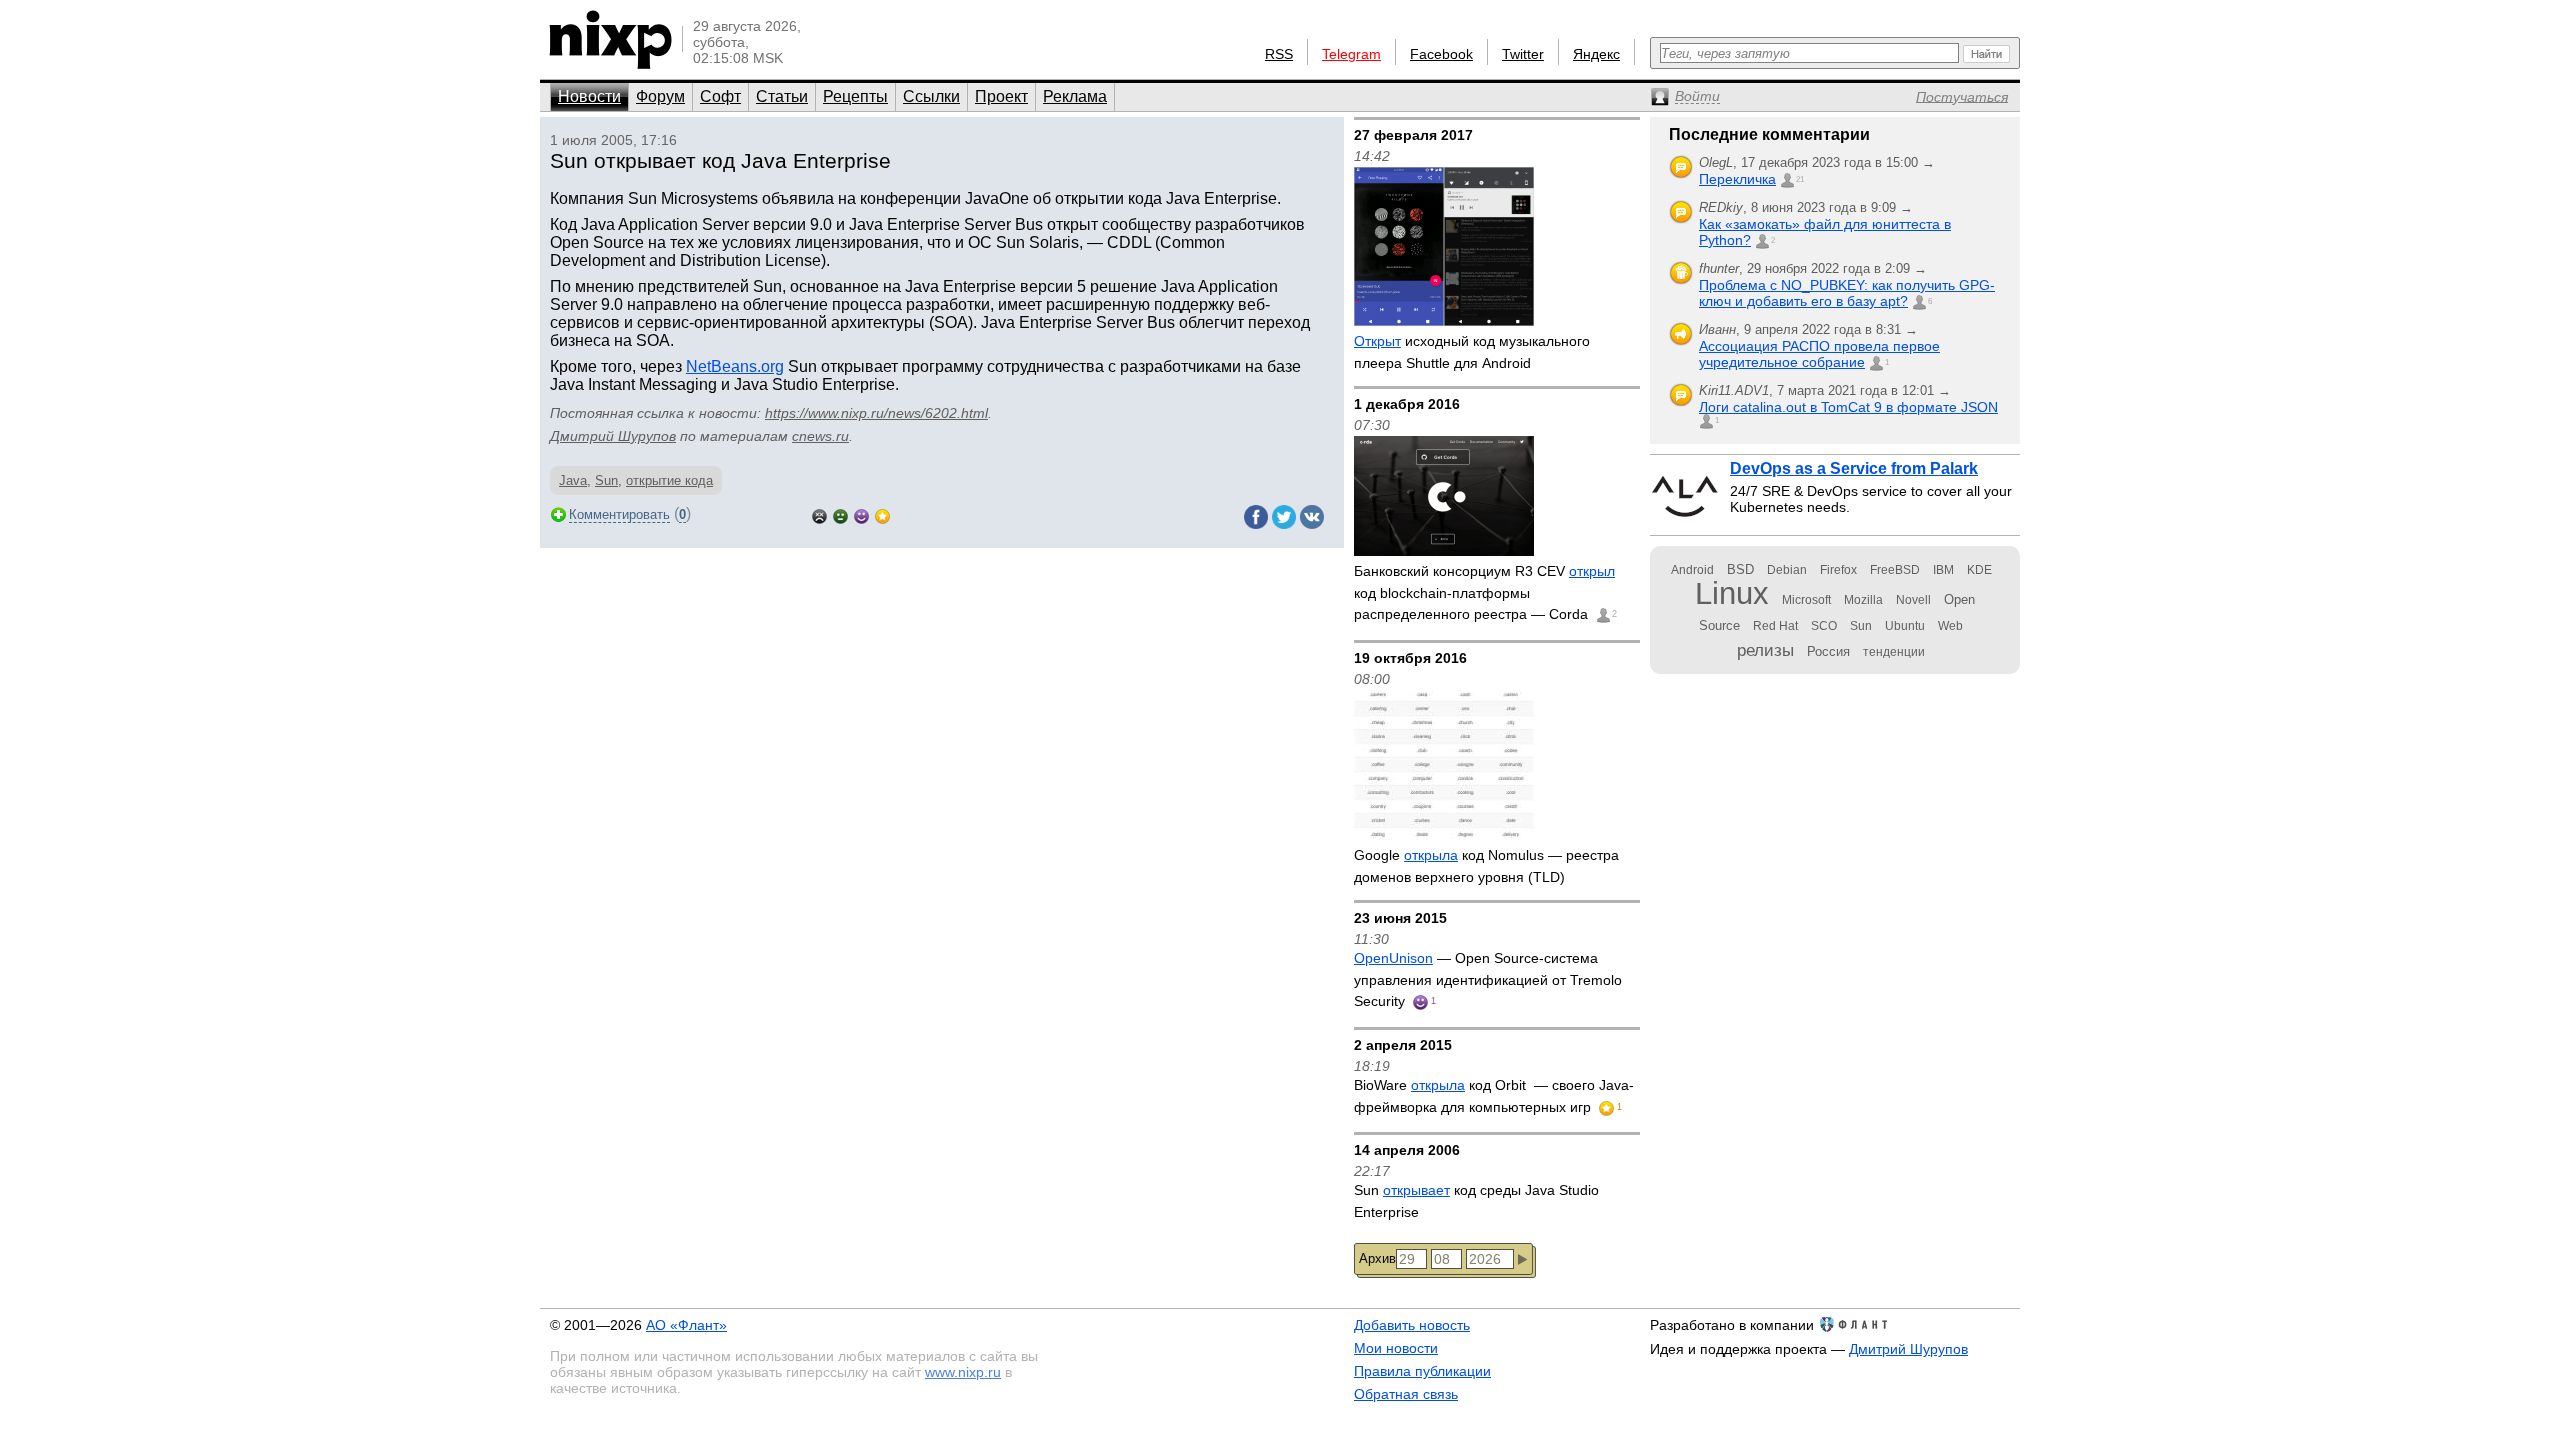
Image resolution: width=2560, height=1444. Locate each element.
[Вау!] (882, 514)
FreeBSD (1895, 570)
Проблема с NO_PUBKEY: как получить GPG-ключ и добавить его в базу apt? (1847, 293)
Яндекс (1596, 54)
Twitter (1523, 54)
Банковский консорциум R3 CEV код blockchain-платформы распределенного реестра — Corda (1484, 592)
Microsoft (1806, 600)
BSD (1740, 569)
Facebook (1441, 54)
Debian (1787, 570)
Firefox (1838, 570)
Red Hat (1775, 626)
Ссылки (931, 96)
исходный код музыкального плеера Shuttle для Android (1472, 352)
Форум (660, 96)
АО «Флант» (686, 1325)
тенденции (1894, 652)
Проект (1001, 96)
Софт (720, 96)
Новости (589, 96)
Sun (606, 480)
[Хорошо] (861, 514)
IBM (1943, 570)
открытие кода (669, 480)
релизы (1765, 650)
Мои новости (1396, 1348)
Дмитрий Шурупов (613, 436)
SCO (1824, 626)
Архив (1377, 1258)
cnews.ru (820, 436)
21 (1800, 179)
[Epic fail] (819, 514)
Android (1692, 570)
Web (1950, 626)
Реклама (1075, 96)
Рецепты (855, 96)
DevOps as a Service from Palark (1854, 468)
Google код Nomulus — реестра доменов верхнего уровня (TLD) (1486, 866)
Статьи (782, 96)
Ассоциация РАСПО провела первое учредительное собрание (1819, 354)
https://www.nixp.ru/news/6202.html (876, 413)
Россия (1828, 651)
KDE (1979, 570)
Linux (1732, 593)
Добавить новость (1412, 1325)
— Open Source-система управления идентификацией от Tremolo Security (1488, 979)
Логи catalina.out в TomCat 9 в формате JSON (1848, 407)
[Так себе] (840, 514)
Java (573, 480)
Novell (1913, 600)
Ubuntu (1905, 626)
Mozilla (1863, 600)
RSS (1279, 54)
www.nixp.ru (963, 1372)
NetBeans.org (735, 366)
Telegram (1351, 54)
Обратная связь (1406, 1394)
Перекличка (1737, 179)
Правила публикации (1422, 1371)
